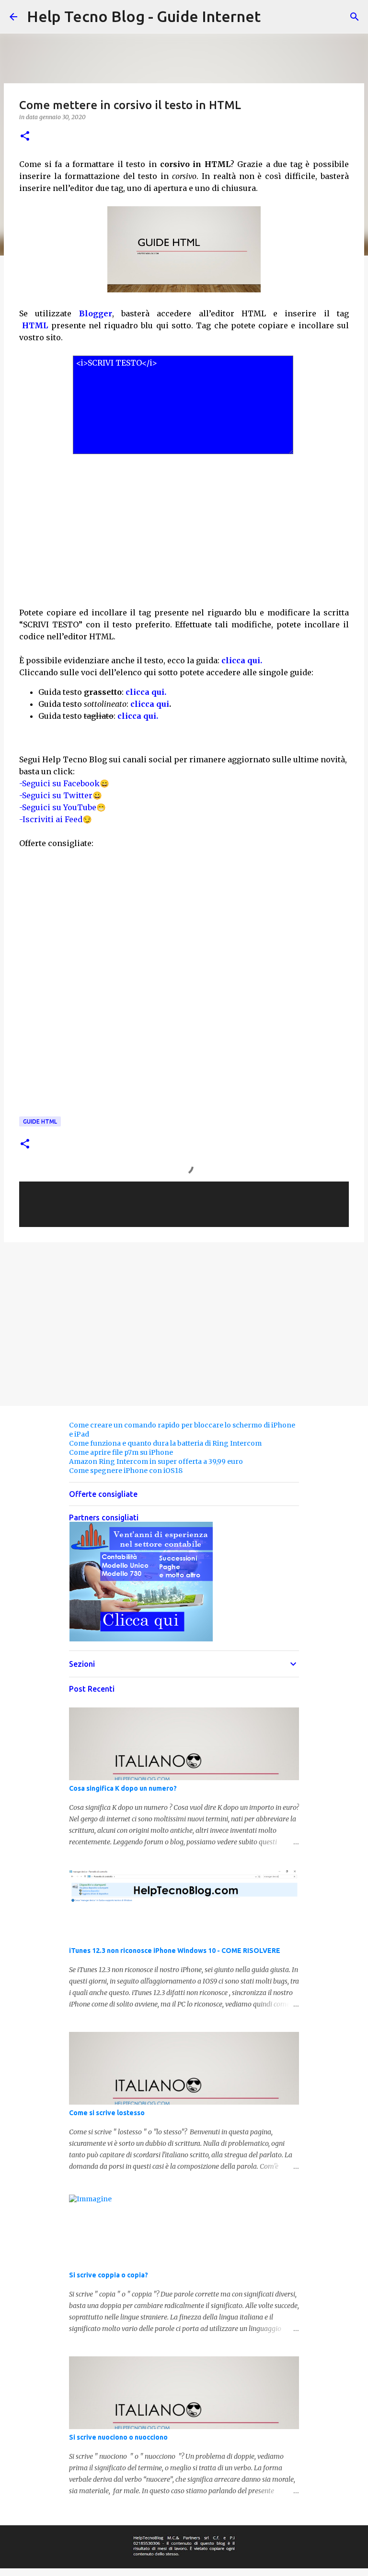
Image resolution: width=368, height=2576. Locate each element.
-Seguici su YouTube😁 (63, 807)
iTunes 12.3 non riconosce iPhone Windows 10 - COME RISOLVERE (175, 1951)
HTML (35, 325)
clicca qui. (242, 660)
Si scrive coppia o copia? (109, 2275)
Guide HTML (40, 1121)
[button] (25, 137)
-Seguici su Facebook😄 (64, 783)
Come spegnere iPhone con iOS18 (126, 1471)
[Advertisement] (184, 524)
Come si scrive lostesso (107, 2113)
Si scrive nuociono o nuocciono (118, 2437)
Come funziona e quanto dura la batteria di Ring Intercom (165, 1443)
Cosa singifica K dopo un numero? (123, 1788)
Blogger (96, 313)
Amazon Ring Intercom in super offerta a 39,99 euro (156, 1461)
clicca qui (150, 704)
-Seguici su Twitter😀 (61, 795)
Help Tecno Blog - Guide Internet (144, 16)
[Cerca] (355, 17)
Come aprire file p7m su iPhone (121, 1452)
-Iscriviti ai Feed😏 (56, 819)
